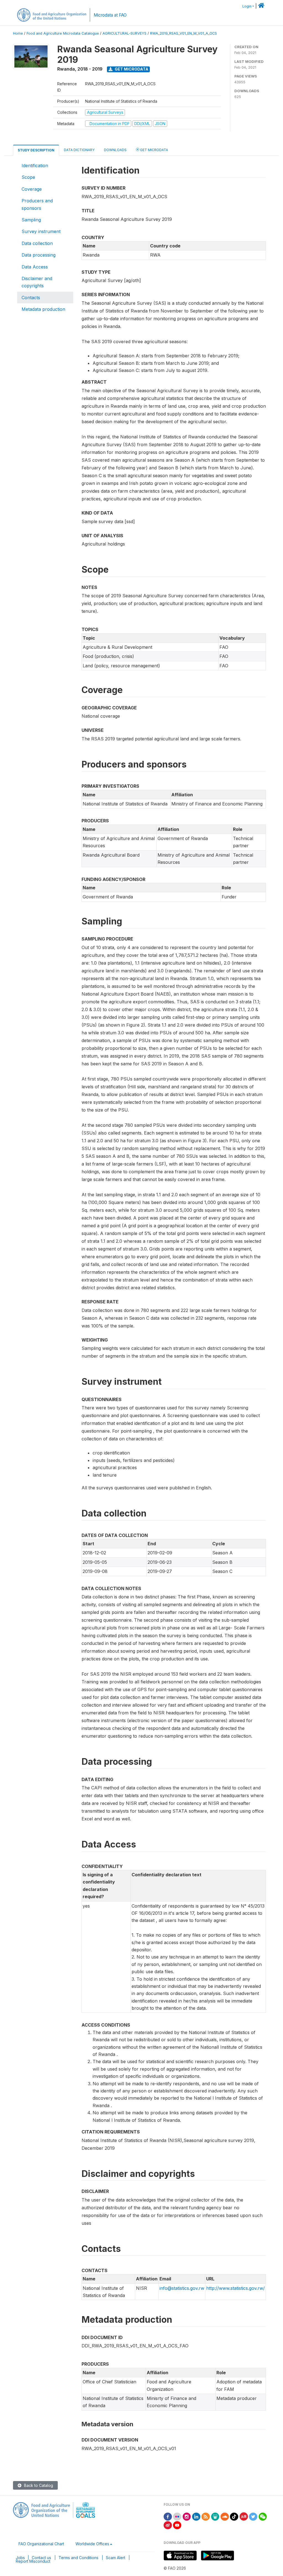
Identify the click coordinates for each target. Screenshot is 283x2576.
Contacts (31, 298)
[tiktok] (234, 2516)
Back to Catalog (38, 2485)
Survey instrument (41, 231)
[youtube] (177, 2525)
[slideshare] (215, 2516)
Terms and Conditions (78, 2558)
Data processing (39, 255)
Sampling (31, 220)
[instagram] (187, 2516)
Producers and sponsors (37, 204)
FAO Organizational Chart (41, 2544)
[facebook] (168, 2516)
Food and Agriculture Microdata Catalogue (63, 33)
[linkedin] (196, 2516)
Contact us (41, 2558)
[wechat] (263, 2516)
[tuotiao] (244, 2516)
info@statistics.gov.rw (182, 2288)
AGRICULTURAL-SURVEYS (125, 33)
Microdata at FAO (110, 15)
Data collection (37, 243)
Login (247, 6)
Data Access (35, 267)
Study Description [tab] (36, 150)
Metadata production (43, 309)
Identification (35, 166)
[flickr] (177, 2516)
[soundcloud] (225, 2516)
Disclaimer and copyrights (37, 282)
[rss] (206, 2516)
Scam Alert (116, 2558)
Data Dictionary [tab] (79, 150)
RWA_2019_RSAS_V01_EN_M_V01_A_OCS (184, 33)
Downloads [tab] (115, 150)
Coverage (32, 189)
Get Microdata (131, 69)
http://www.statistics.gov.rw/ (235, 2288)
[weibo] (168, 2525)
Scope (28, 177)
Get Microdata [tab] (154, 150)
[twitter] (253, 2516)
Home (18, 33)
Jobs (20, 2558)
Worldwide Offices (92, 2544)
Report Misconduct (33, 2561)
